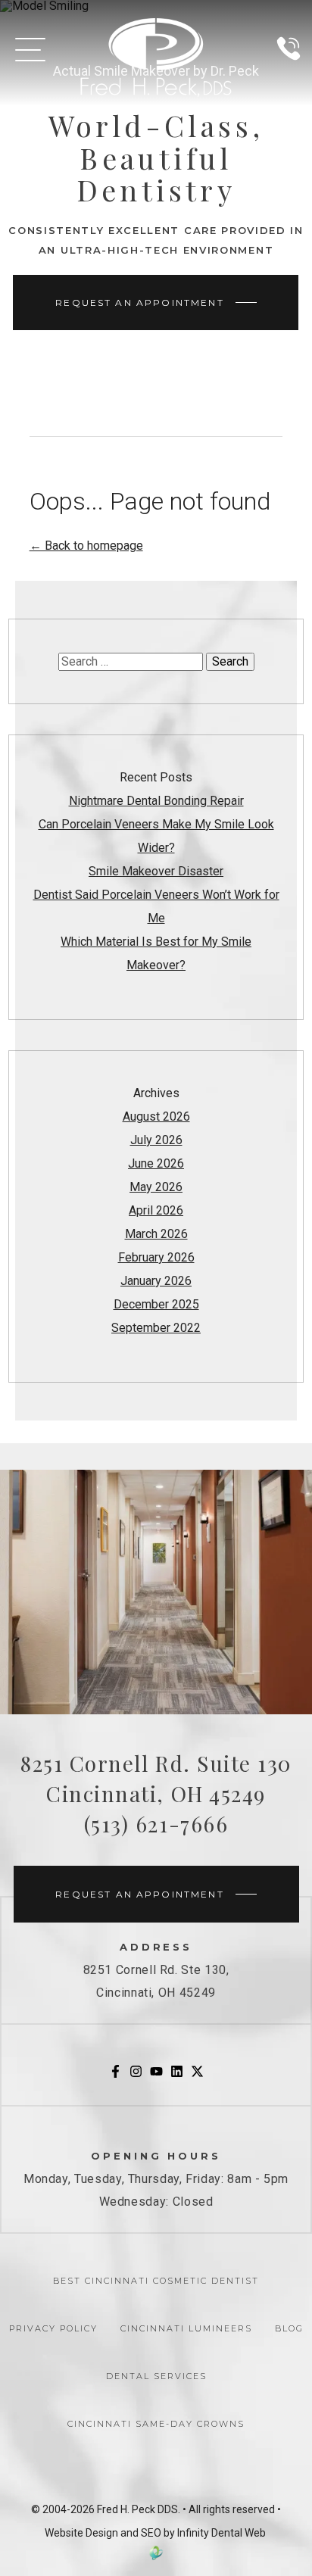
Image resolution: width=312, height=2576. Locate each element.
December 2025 (156, 1304)
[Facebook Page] (115, 2074)
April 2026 (156, 1210)
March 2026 (156, 1234)
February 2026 (156, 1257)
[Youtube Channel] (156, 2074)
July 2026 (156, 1140)
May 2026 (156, 1187)
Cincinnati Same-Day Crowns (156, 2424)
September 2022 (156, 1328)
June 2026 (156, 1163)
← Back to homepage (86, 546)
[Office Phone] (289, 66)
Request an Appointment (140, 303)
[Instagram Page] (136, 2074)
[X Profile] (197, 2074)
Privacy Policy (53, 2328)
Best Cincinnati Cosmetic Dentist (156, 2281)
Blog (289, 2328)
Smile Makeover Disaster (156, 871)
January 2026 (156, 1281)
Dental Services (156, 2376)
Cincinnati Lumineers (186, 2328)
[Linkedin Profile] (177, 2074)
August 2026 (156, 1116)
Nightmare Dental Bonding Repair (156, 801)
